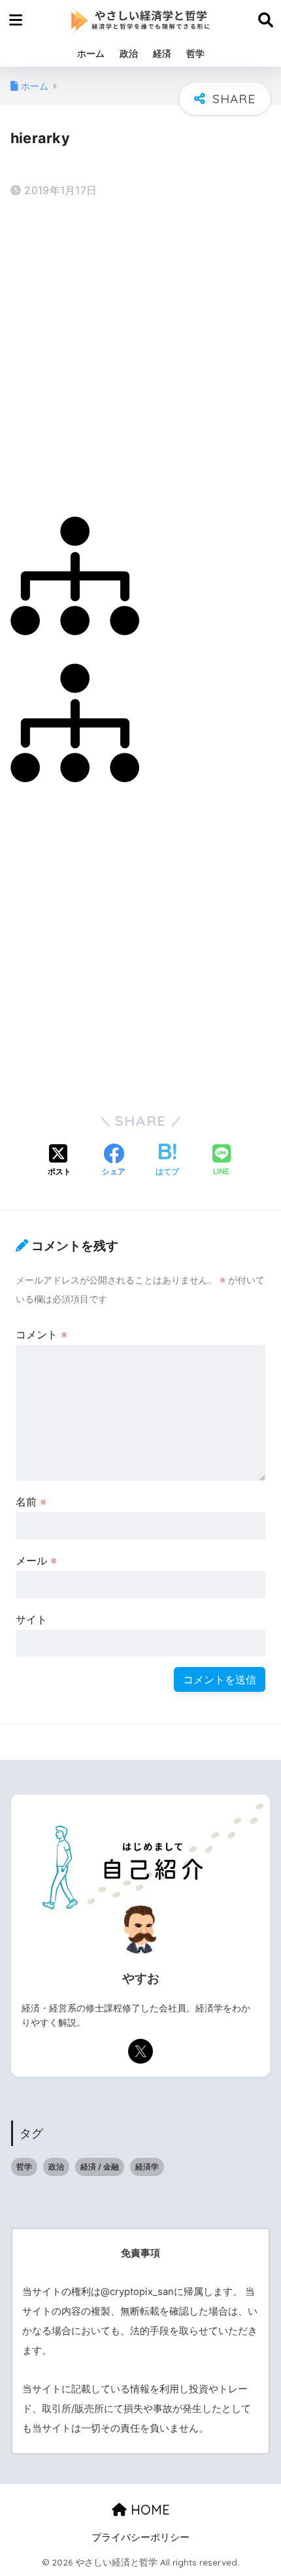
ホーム (91, 53)
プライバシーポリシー (140, 2537)
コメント (41, 1334)
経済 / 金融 (100, 2167)
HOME (148, 2510)
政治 (129, 53)
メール (36, 1560)
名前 (31, 1502)
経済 (162, 53)
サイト (31, 1619)
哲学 (195, 53)
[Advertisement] (140, 354)
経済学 (147, 2167)
